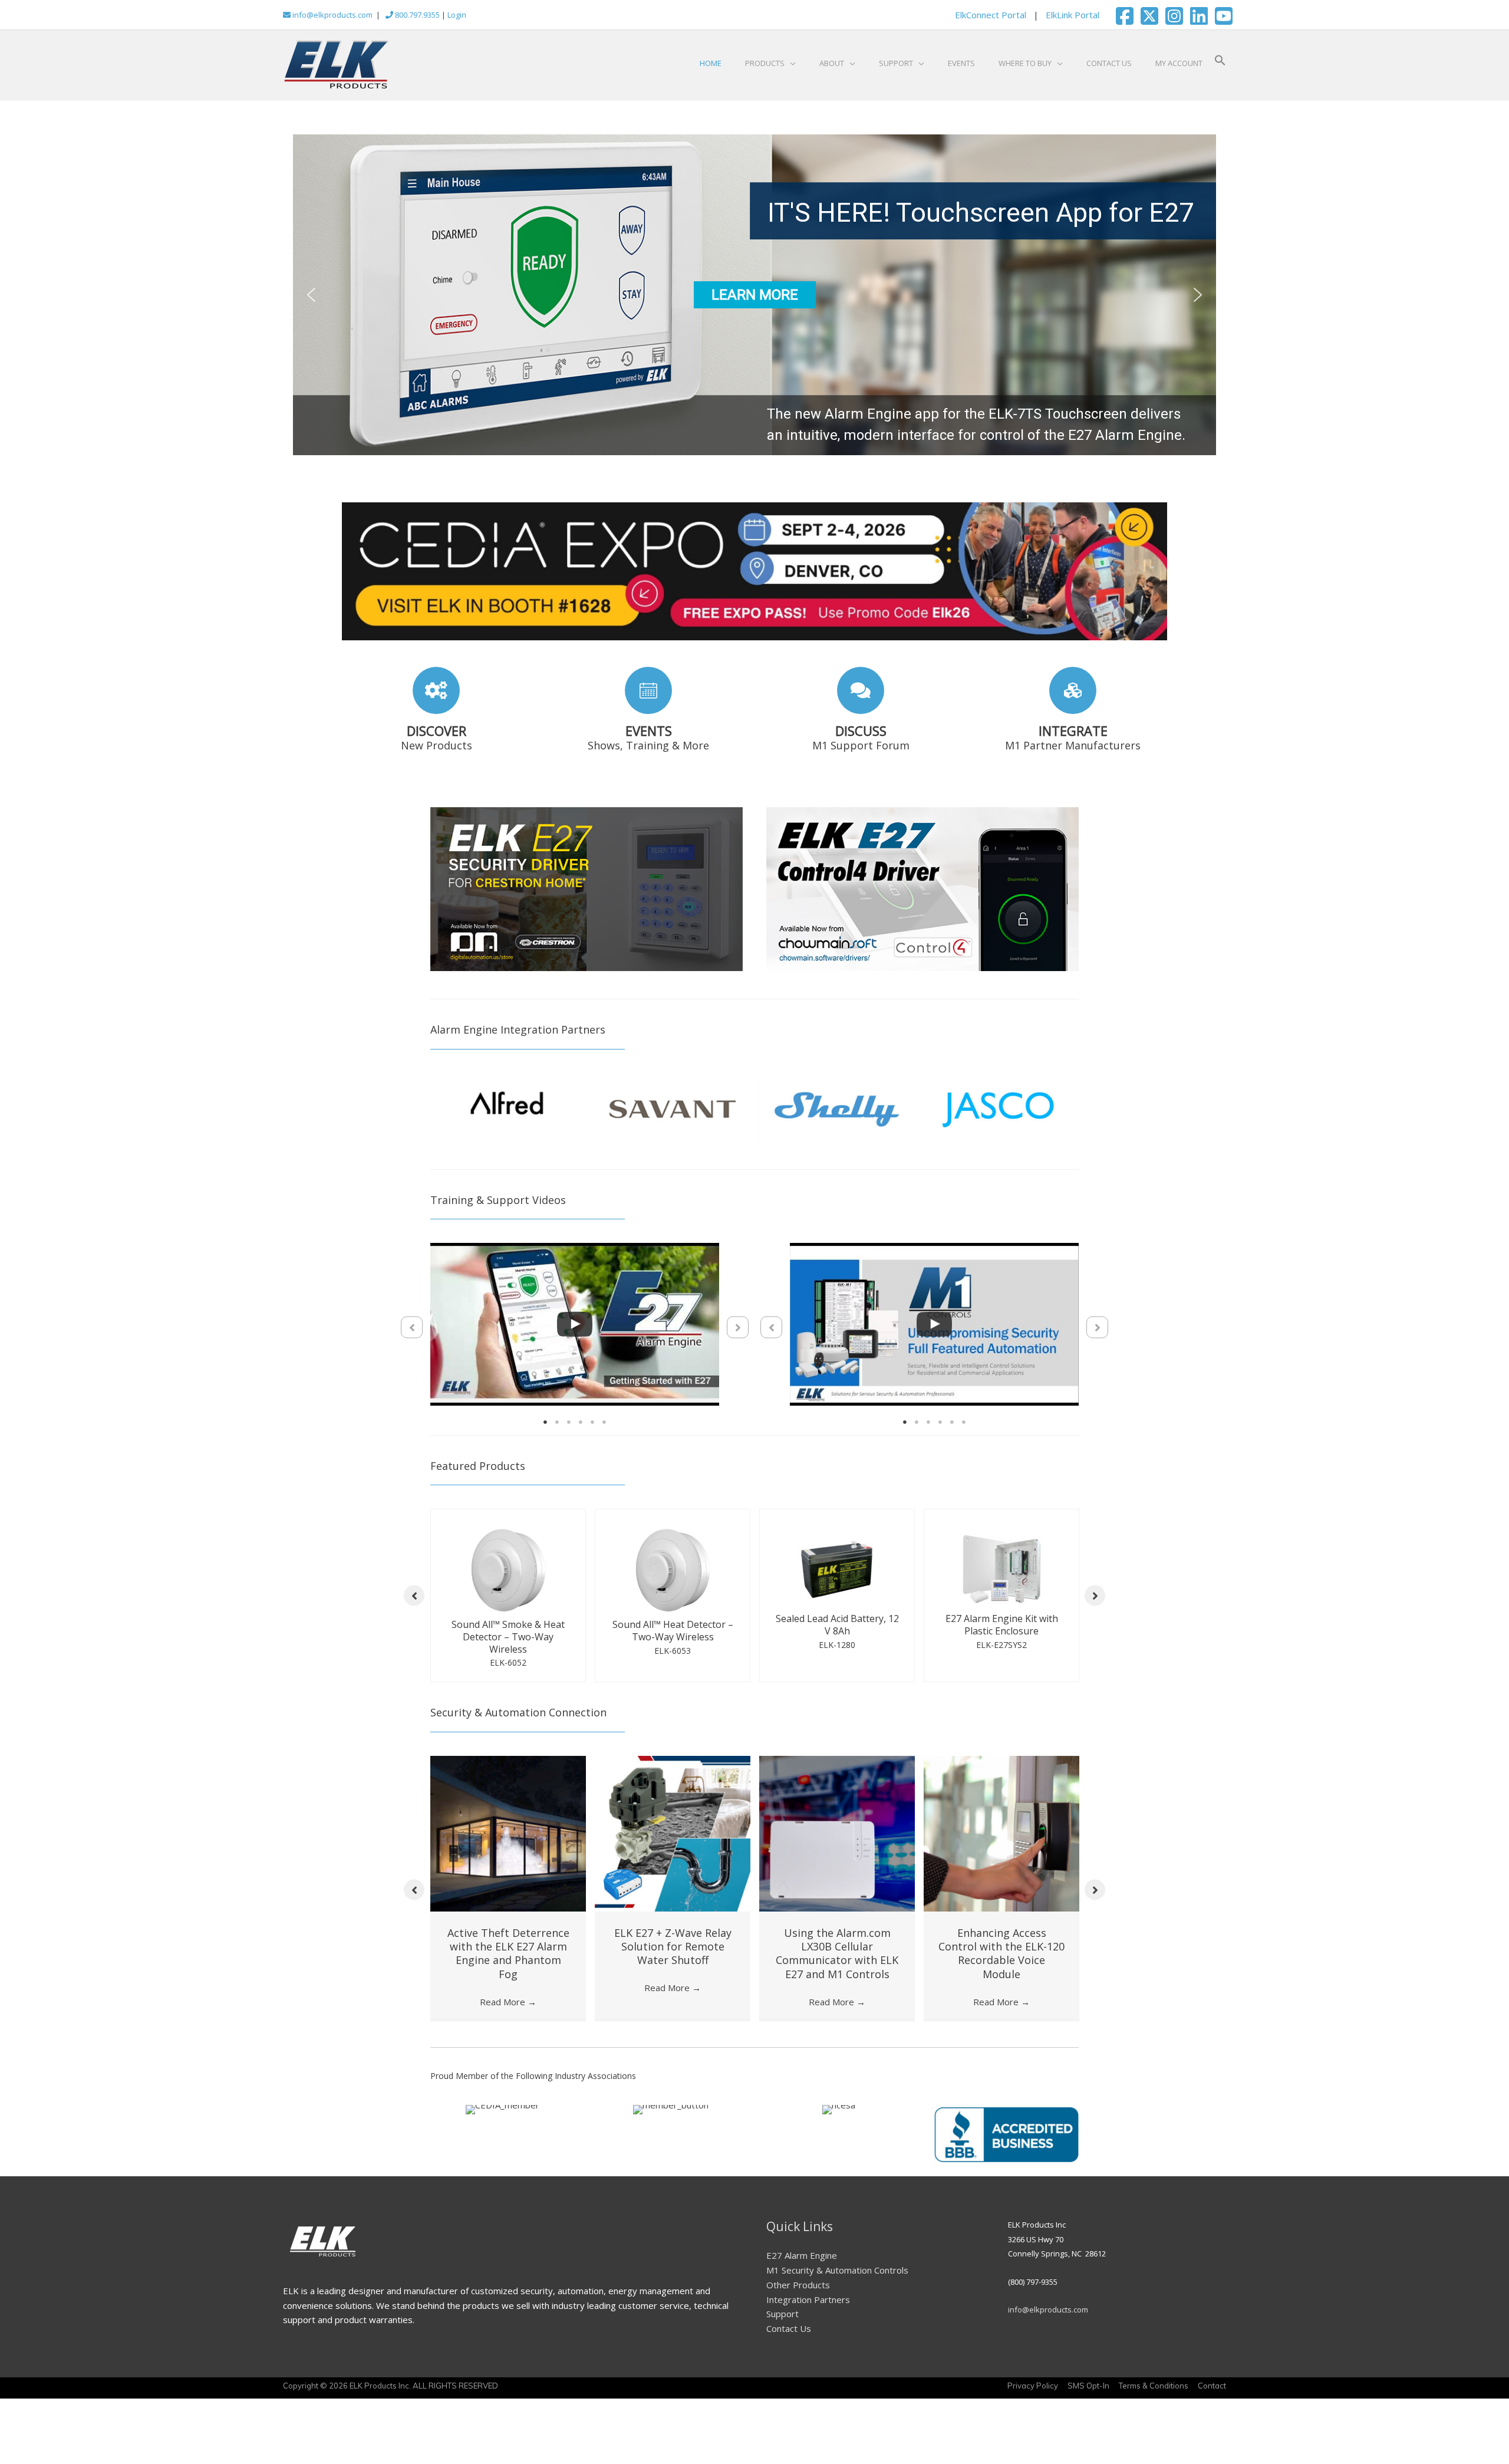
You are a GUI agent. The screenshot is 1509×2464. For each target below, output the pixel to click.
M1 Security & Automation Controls (837, 2267)
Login (457, 15)
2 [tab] (557, 1432)
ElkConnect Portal (991, 15)
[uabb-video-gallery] (575, 1334)
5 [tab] (592, 1432)
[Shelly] (508, 1108)
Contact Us (789, 2325)
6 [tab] (604, 1432)
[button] (1220, 63)
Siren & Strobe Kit (844, 1643)
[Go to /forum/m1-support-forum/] (861, 711)
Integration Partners (808, 2296)
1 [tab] (545, 1432)
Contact (1212, 2383)
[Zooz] (1001, 1108)
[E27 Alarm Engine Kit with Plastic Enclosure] (680, 1578)
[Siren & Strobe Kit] (845, 1585)
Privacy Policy (1033, 2383)
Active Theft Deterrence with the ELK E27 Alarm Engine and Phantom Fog (508, 1950)
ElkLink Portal (1073, 15)
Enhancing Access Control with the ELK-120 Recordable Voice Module (1001, 1950)
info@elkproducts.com (332, 15)
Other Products (798, 2282)
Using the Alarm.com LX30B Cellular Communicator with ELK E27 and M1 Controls (837, 1950)
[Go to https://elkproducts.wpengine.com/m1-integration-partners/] (1073, 711)
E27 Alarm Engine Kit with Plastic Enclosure (680, 1634)
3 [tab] (569, 1432)
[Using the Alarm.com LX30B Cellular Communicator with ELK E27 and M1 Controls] (837, 1830)
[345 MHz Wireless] (837, 1113)
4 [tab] (581, 1432)
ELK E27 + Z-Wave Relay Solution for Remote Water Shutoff (673, 1944)
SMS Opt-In (1088, 2383)
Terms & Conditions (1154, 2383)
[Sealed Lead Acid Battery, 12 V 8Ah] (516, 1578)
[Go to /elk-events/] (648, 711)
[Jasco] (673, 1108)
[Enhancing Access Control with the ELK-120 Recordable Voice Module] (1001, 1830)
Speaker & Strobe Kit (1009, 1643)
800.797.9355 (416, 15)
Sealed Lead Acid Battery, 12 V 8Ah (515, 1634)
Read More (508, 1999)
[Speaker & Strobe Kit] (1009, 1585)
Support (782, 2311)
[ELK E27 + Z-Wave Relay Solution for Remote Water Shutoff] (673, 1830)
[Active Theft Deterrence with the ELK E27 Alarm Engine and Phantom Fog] (508, 1830)
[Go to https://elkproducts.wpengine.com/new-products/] (436, 711)
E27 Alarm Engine (802, 2252)
